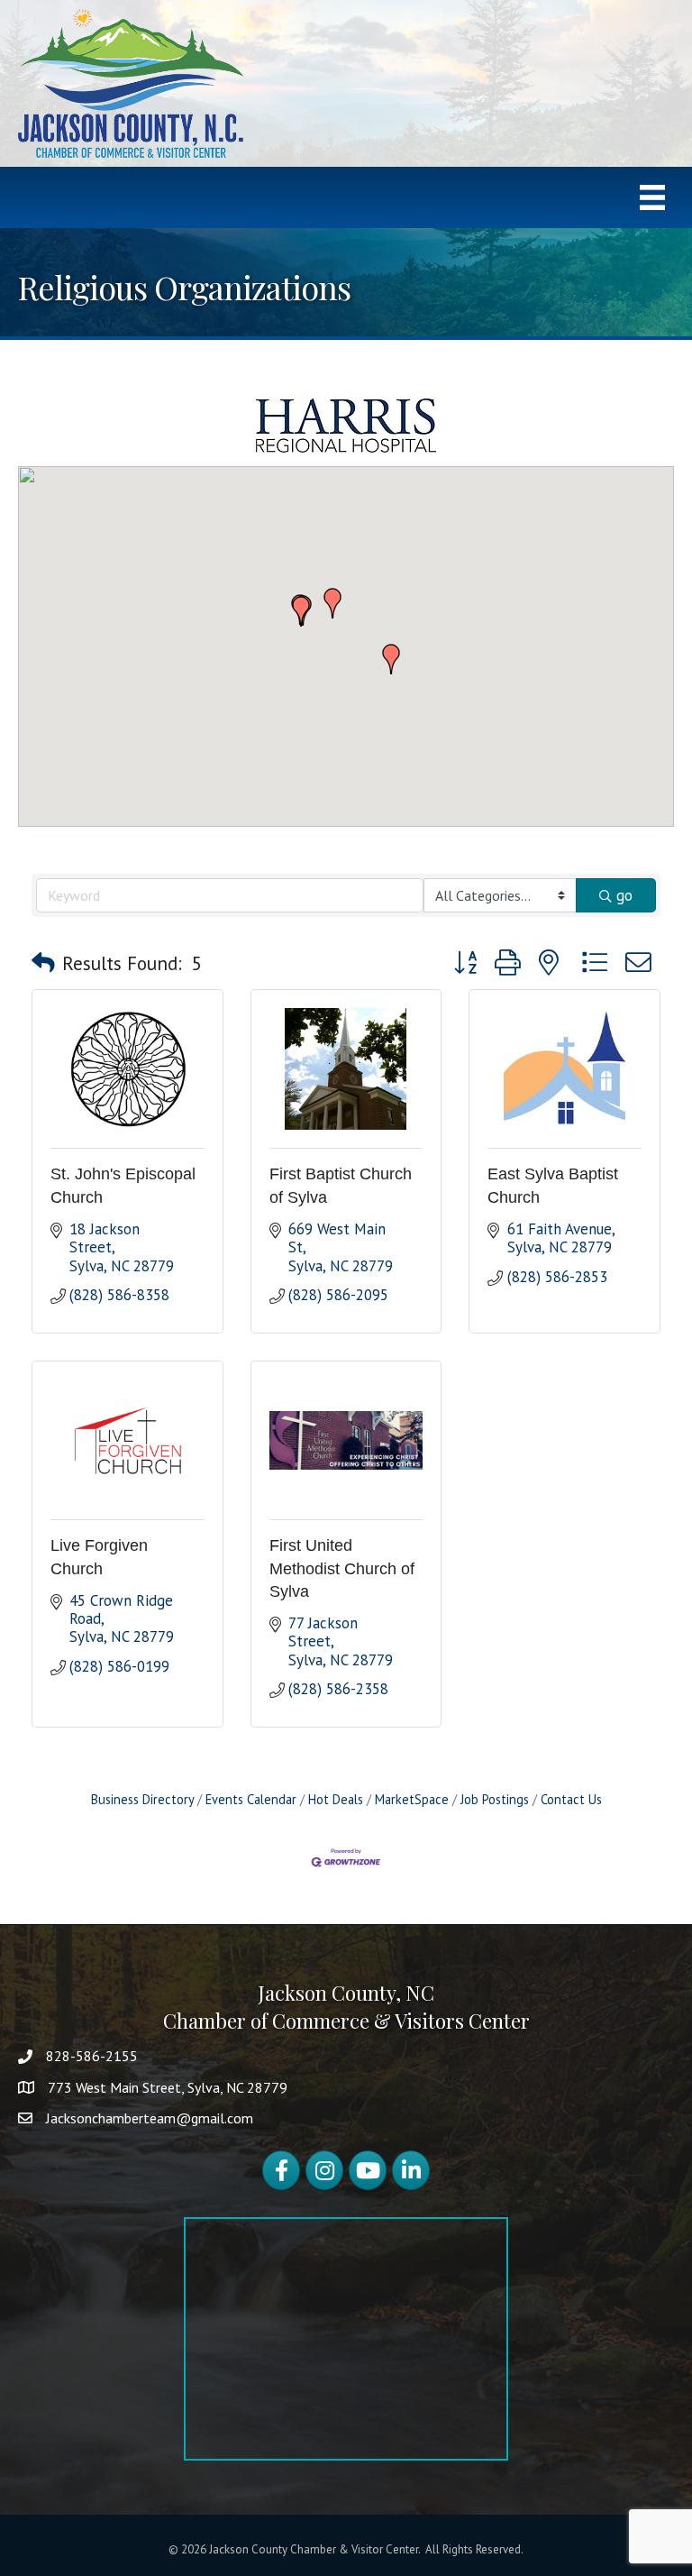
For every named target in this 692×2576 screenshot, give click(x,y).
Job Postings (495, 1799)
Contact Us (571, 1799)
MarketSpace (412, 1799)
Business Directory (142, 1799)
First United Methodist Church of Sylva (342, 1568)
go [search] (624, 895)
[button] (332, 603)
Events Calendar (251, 1799)
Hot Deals (336, 1799)
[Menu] (652, 197)
